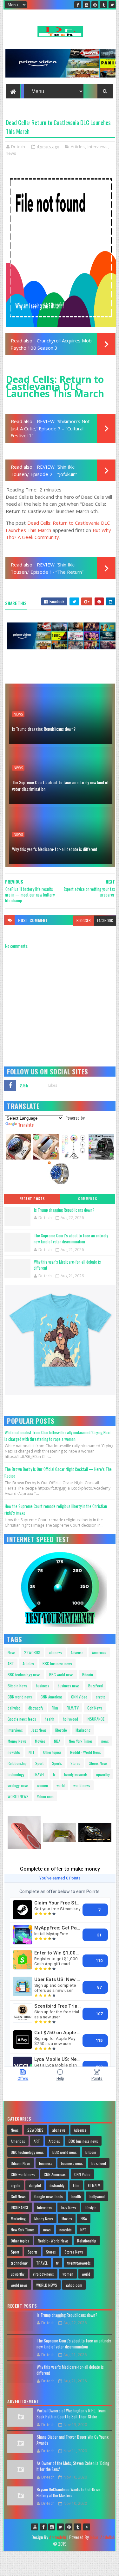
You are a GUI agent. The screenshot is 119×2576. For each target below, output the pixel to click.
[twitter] (112, 5)
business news (69, 1686)
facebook (105, 920)
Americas (99, 1652)
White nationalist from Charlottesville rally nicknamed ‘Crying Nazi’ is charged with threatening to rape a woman (58, 1436)
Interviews (98, 147)
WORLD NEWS (18, 1796)
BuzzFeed (96, 1686)
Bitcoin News (17, 1686)
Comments (87, 1199)
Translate (26, 1125)
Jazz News (39, 1730)
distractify (36, 1708)
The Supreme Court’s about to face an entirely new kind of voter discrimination (60, 785)
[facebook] (78, 5)
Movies (40, 1741)
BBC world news (61, 1675)
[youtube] (35, 2527)
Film (55, 1708)
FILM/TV (73, 1708)
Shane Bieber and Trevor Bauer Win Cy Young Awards (73, 2440)
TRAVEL (39, 1774)
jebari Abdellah (102, 2537)
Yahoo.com (45, 1796)
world (61, 1785)
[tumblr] (103, 5)
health (50, 1719)
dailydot (14, 1708)
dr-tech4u (58, 2537)
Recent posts (32, 1199)
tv (54, 1774)
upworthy (103, 1774)
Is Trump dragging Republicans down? (44, 729)
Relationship (17, 1763)
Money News (17, 1741)
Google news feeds (22, 1719)
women (43, 1785)
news (11, 153)
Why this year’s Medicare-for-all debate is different (55, 849)
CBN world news (20, 1697)
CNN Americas (52, 1697)
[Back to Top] (87, 2527)
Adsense (77, 1652)
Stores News (98, 1763)
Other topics (52, 1752)
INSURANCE (96, 1719)
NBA (57, 1741)
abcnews (56, 1652)
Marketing (83, 1730)
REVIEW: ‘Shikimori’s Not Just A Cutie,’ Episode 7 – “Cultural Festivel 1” (50, 428)
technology (16, 1774)
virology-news (18, 1785)
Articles (78, 147)
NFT (32, 1752)
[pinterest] (95, 5)
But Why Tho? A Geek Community (58, 534)
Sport (39, 1763)
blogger (84, 920)
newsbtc (14, 1752)
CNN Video (79, 1697)
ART (11, 1663)
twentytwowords (76, 1774)
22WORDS (32, 1652)
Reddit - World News (86, 1752)
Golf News (95, 1708)
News (12, 1652)
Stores (75, 1763)
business (43, 1686)
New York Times (81, 1741)
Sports (57, 1763)
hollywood (70, 1719)
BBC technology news (24, 1675)
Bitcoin (88, 1675)
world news (82, 1785)
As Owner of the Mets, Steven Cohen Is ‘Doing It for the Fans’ (73, 2466)
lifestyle (61, 1730)
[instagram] (86, 5)
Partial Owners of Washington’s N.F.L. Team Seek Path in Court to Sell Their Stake (71, 2414)
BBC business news (57, 1663)
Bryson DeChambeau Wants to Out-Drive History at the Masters (68, 2492)
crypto (101, 1697)
